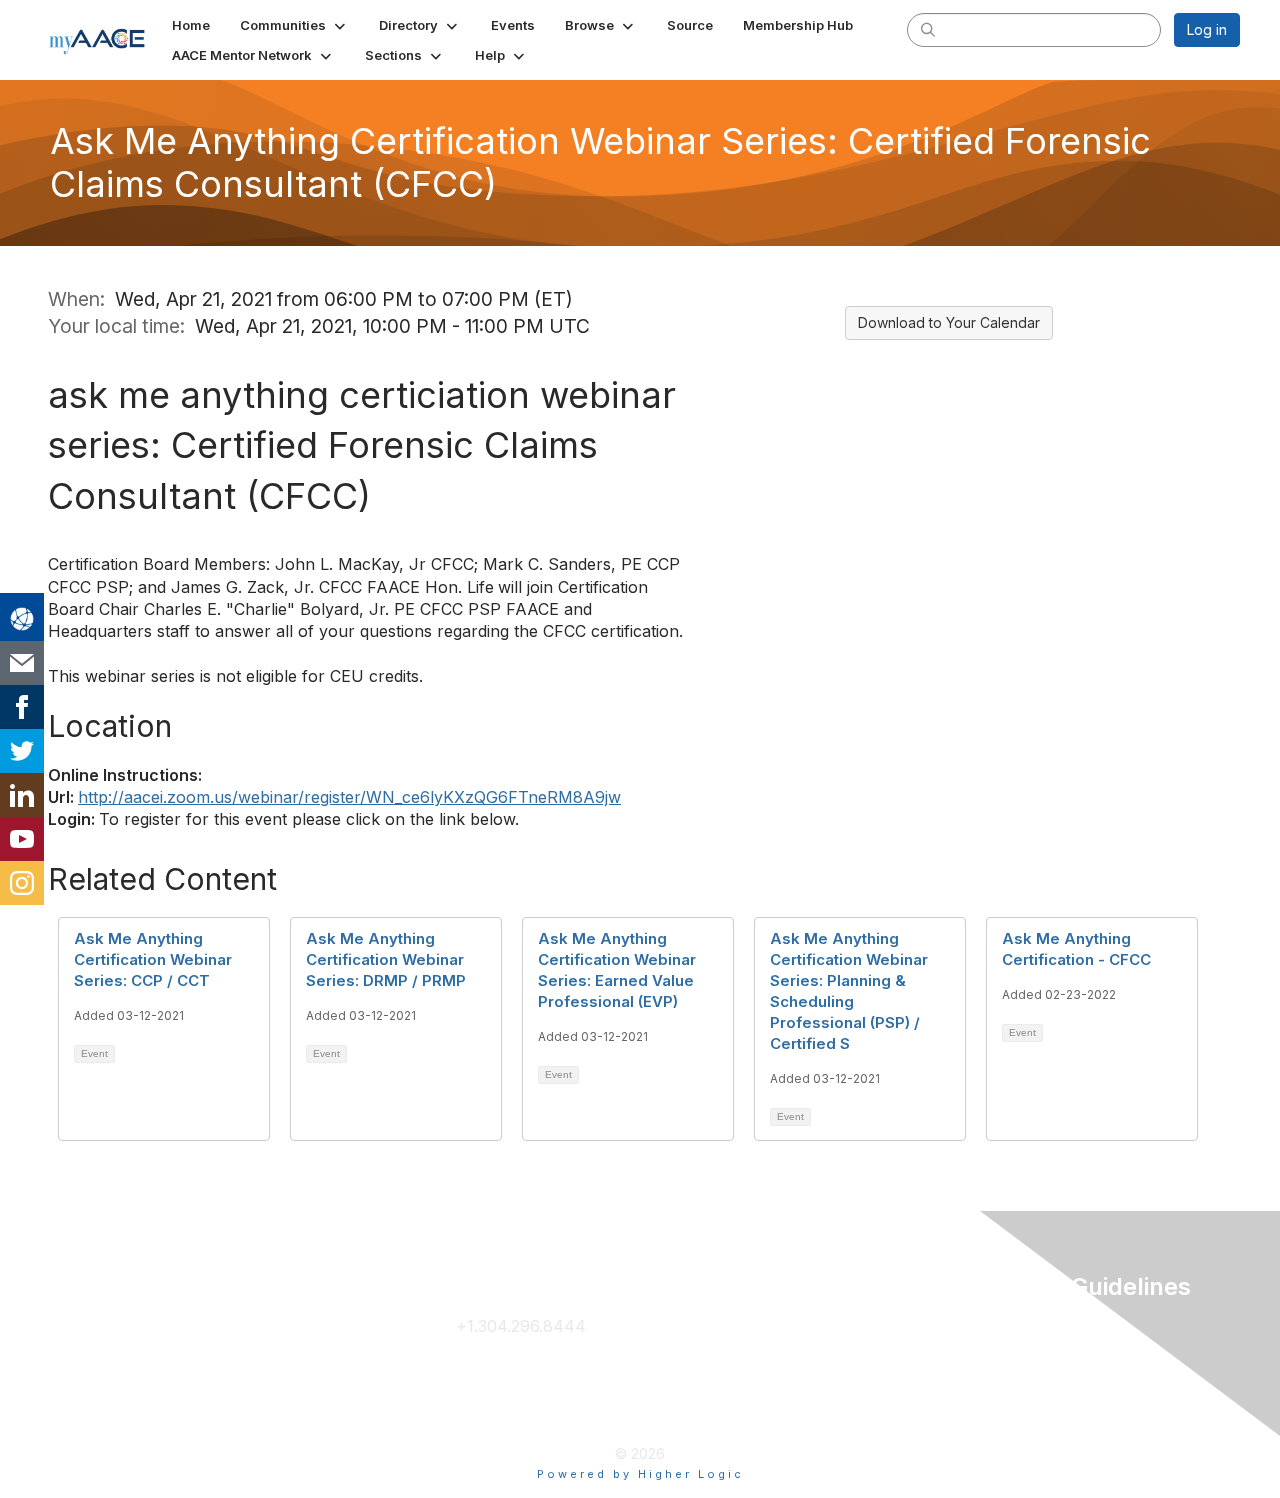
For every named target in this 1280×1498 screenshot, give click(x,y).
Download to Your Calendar (949, 322)
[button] (294, 25)
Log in (1207, 29)
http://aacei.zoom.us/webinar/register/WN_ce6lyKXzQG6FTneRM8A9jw (349, 797)
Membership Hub (778, 1358)
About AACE (760, 1390)
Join (728, 1326)
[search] (928, 29)
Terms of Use (1021, 1358)
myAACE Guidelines (1043, 1390)
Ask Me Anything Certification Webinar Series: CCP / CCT (153, 959)
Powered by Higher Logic (640, 1474)
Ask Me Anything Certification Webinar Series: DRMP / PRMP (386, 959)
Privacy (997, 1326)
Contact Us (498, 1358)
